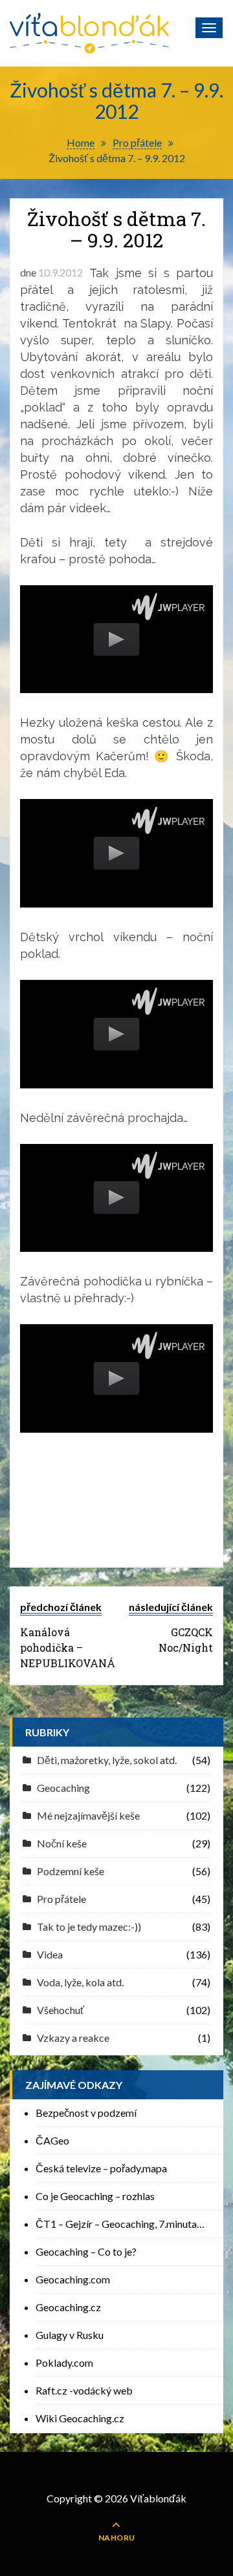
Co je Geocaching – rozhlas (95, 2196)
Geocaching (63, 1788)
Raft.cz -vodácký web (84, 2390)
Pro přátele (61, 1899)
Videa (50, 1954)
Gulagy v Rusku (70, 2335)
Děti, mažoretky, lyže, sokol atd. (107, 1760)
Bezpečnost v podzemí (86, 2113)
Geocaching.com (73, 2279)
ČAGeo (52, 2140)
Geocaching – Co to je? (86, 2251)
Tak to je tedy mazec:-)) (89, 1927)
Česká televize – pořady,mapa (101, 2168)
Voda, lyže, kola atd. (80, 1982)
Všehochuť (61, 2010)
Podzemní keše (71, 1871)
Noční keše (62, 1843)
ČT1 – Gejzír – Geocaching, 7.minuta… (120, 2224)
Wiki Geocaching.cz (80, 2418)
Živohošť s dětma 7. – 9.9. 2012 (116, 229)
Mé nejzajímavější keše (88, 1815)
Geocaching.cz (68, 2307)
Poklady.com (64, 2363)
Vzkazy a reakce (73, 2038)
